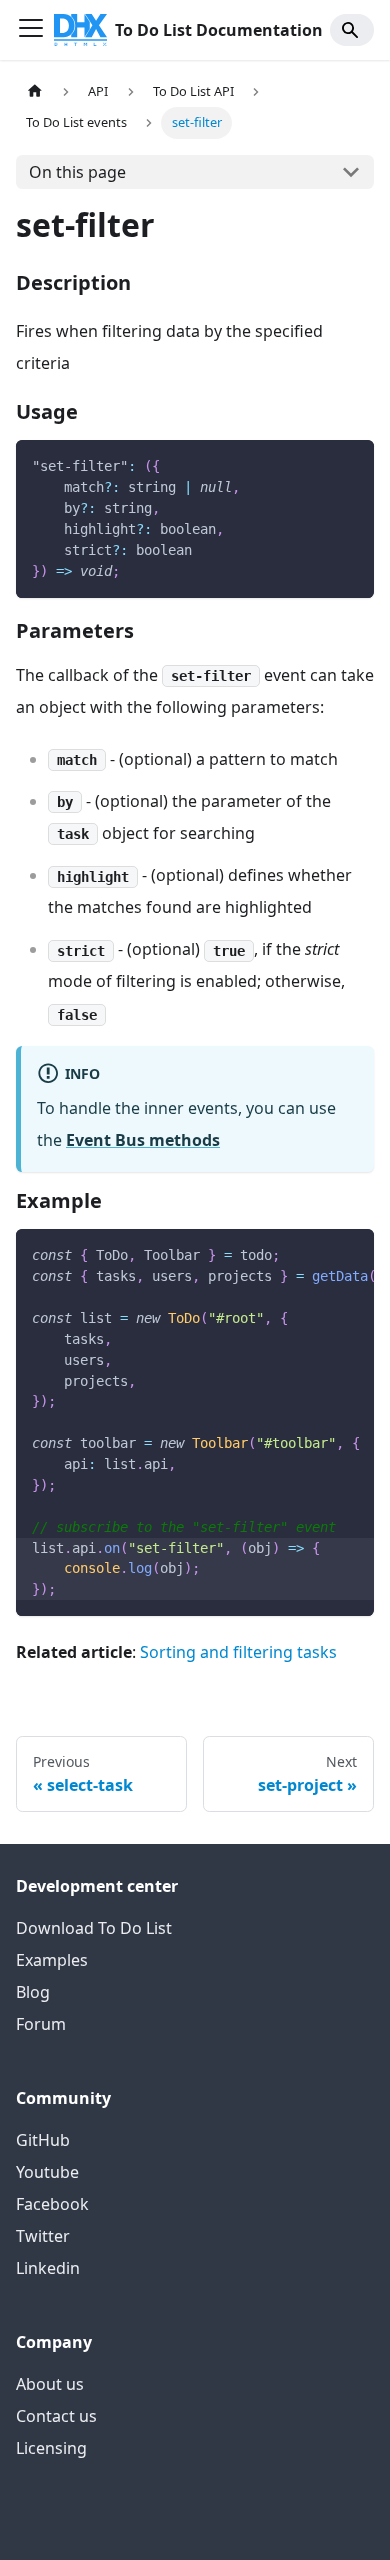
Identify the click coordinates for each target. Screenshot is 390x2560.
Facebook (52, 2204)
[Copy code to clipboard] (349, 464)
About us (50, 2384)
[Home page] (35, 91)
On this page (77, 172)
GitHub (43, 2140)
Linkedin (48, 2268)
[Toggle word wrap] (313, 1254)
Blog (33, 1992)
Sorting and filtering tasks (238, 1652)
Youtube (47, 2172)
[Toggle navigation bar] (31, 30)
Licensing (51, 2448)
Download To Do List (94, 1928)
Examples (52, 1960)
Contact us (56, 2416)
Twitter (43, 2236)
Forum (41, 2024)
